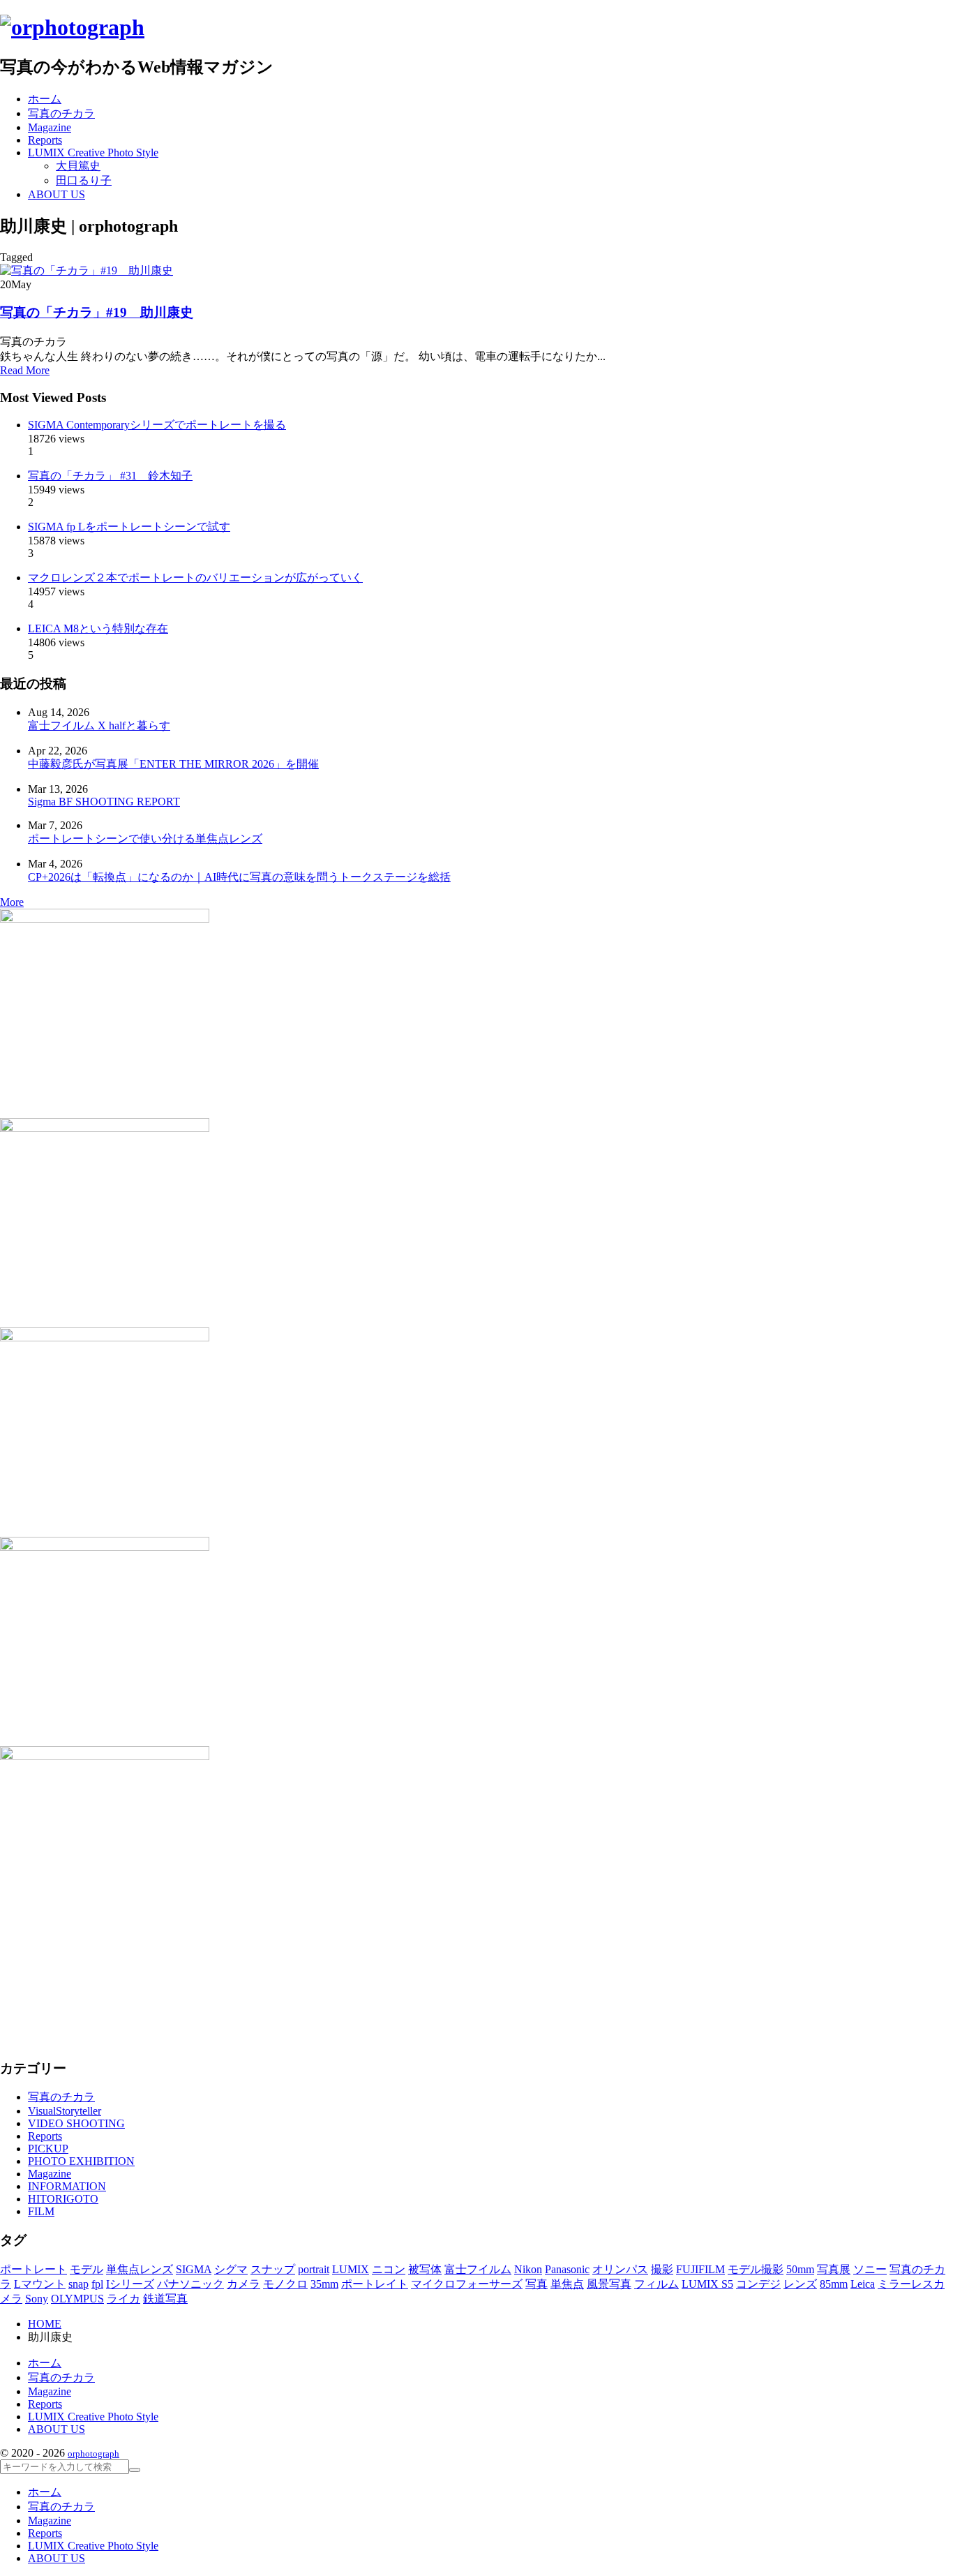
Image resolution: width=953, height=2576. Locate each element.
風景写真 (609, 2284)
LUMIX (351, 2269)
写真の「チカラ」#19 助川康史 (97, 312)
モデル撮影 (756, 2269)
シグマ (231, 2269)
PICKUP (48, 2149)
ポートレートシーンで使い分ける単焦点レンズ (145, 839)
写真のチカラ (61, 2097)
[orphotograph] (72, 27)
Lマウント (40, 2284)
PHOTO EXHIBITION (81, 2161)
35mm (324, 2284)
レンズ (800, 2284)
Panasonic (567, 2269)
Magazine (50, 2174)
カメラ (243, 2284)
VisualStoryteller (65, 2111)
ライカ (123, 2299)
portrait (314, 2269)
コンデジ (758, 2284)
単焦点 (567, 2284)
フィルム (656, 2284)
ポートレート (33, 2269)
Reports (45, 2136)
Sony (37, 2299)
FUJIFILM (700, 2269)
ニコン (389, 2269)
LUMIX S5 (707, 2284)
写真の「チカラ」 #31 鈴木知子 (110, 476)
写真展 (834, 2269)
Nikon (528, 2269)
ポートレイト (375, 2284)
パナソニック (190, 2284)
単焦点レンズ (140, 2269)
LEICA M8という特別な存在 (98, 628)
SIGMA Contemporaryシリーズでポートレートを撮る (157, 425)
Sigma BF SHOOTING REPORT (104, 802)
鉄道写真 (165, 2299)
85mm (834, 2284)
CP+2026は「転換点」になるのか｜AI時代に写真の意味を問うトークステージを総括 (239, 877)
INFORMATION (67, 2186)
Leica (863, 2284)
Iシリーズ (130, 2284)
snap (78, 2284)
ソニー (870, 2269)
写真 (536, 2284)
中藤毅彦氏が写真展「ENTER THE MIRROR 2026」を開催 (173, 764)
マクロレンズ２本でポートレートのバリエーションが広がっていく (195, 578)
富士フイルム (478, 2269)
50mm (800, 2269)
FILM (41, 2211)
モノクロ (285, 2284)
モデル (87, 2269)
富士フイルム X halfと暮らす (99, 725)
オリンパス (620, 2269)
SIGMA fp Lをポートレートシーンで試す (129, 527)
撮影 (662, 2269)
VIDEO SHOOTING (76, 2123)
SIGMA (194, 2269)
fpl (97, 2284)
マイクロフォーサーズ (467, 2284)
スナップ (273, 2269)
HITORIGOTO (63, 2199)
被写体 (425, 2269)
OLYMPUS (77, 2299)
